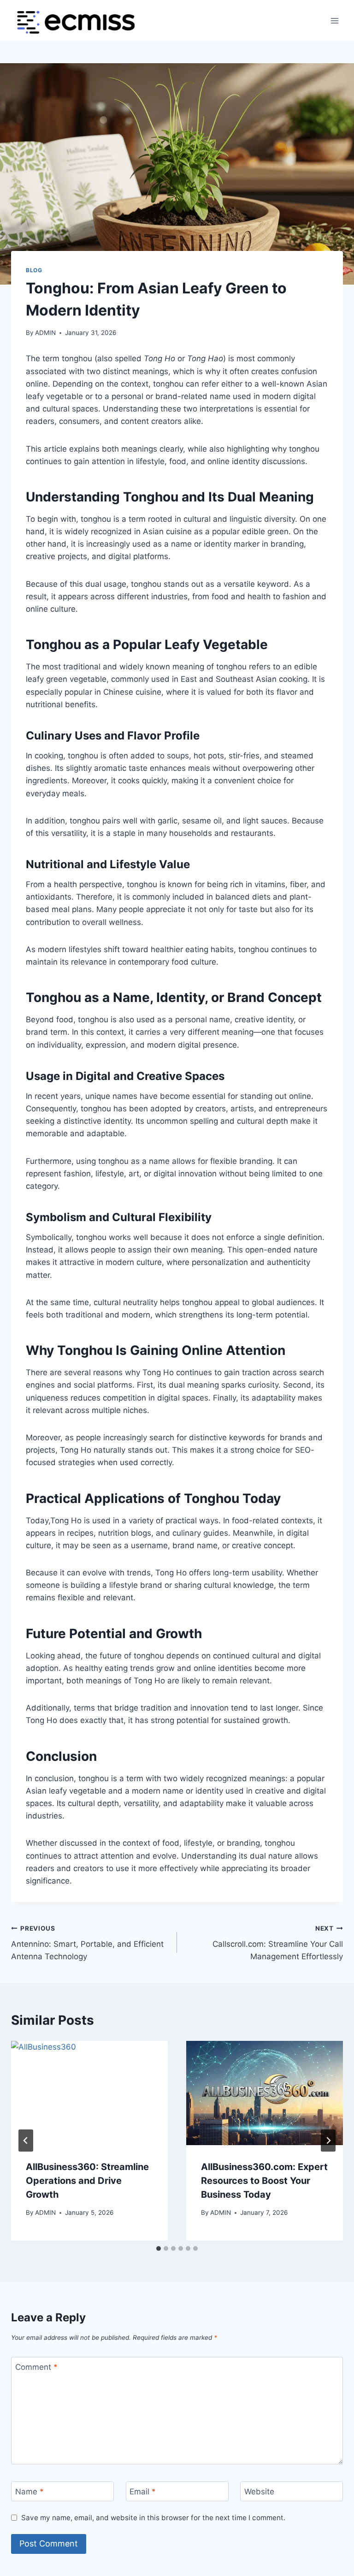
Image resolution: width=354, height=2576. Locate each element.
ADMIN (45, 333)
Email (143, 2492)
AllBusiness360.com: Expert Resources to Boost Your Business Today (264, 2181)
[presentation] (89, 2093)
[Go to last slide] (26, 2141)
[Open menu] (334, 21)
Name (29, 2492)
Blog (34, 270)
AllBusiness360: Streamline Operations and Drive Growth (87, 2181)
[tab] (159, 2248)
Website (259, 2492)
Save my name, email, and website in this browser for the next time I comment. (153, 2518)
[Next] (328, 2141)
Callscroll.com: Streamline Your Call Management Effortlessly (278, 1943)
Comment (36, 2367)
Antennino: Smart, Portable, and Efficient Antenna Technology (87, 1943)
